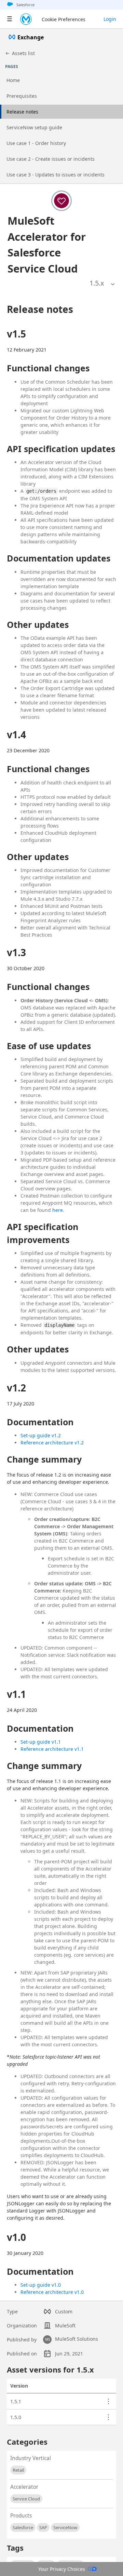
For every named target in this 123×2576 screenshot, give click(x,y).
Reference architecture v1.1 (52, 1749)
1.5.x (97, 283)
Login (110, 19)
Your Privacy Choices (62, 2569)
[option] (97, 283)
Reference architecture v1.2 (52, 1443)
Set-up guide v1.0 (41, 2285)
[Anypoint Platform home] (26, 19)
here (58, 1210)
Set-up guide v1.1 (41, 1742)
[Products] (10, 19)
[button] (54, 245)
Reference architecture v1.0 (52, 2292)
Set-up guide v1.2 (41, 1435)
